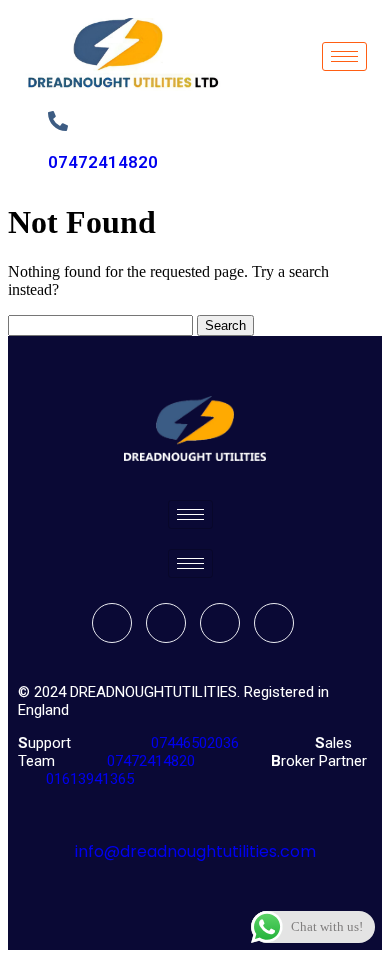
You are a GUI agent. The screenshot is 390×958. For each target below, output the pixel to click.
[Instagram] (274, 623)
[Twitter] (166, 623)
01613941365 (86, 779)
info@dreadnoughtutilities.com (195, 851)
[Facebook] (112, 623)
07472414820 (103, 162)
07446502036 (193, 743)
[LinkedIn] (220, 623)
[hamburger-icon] (344, 56)
